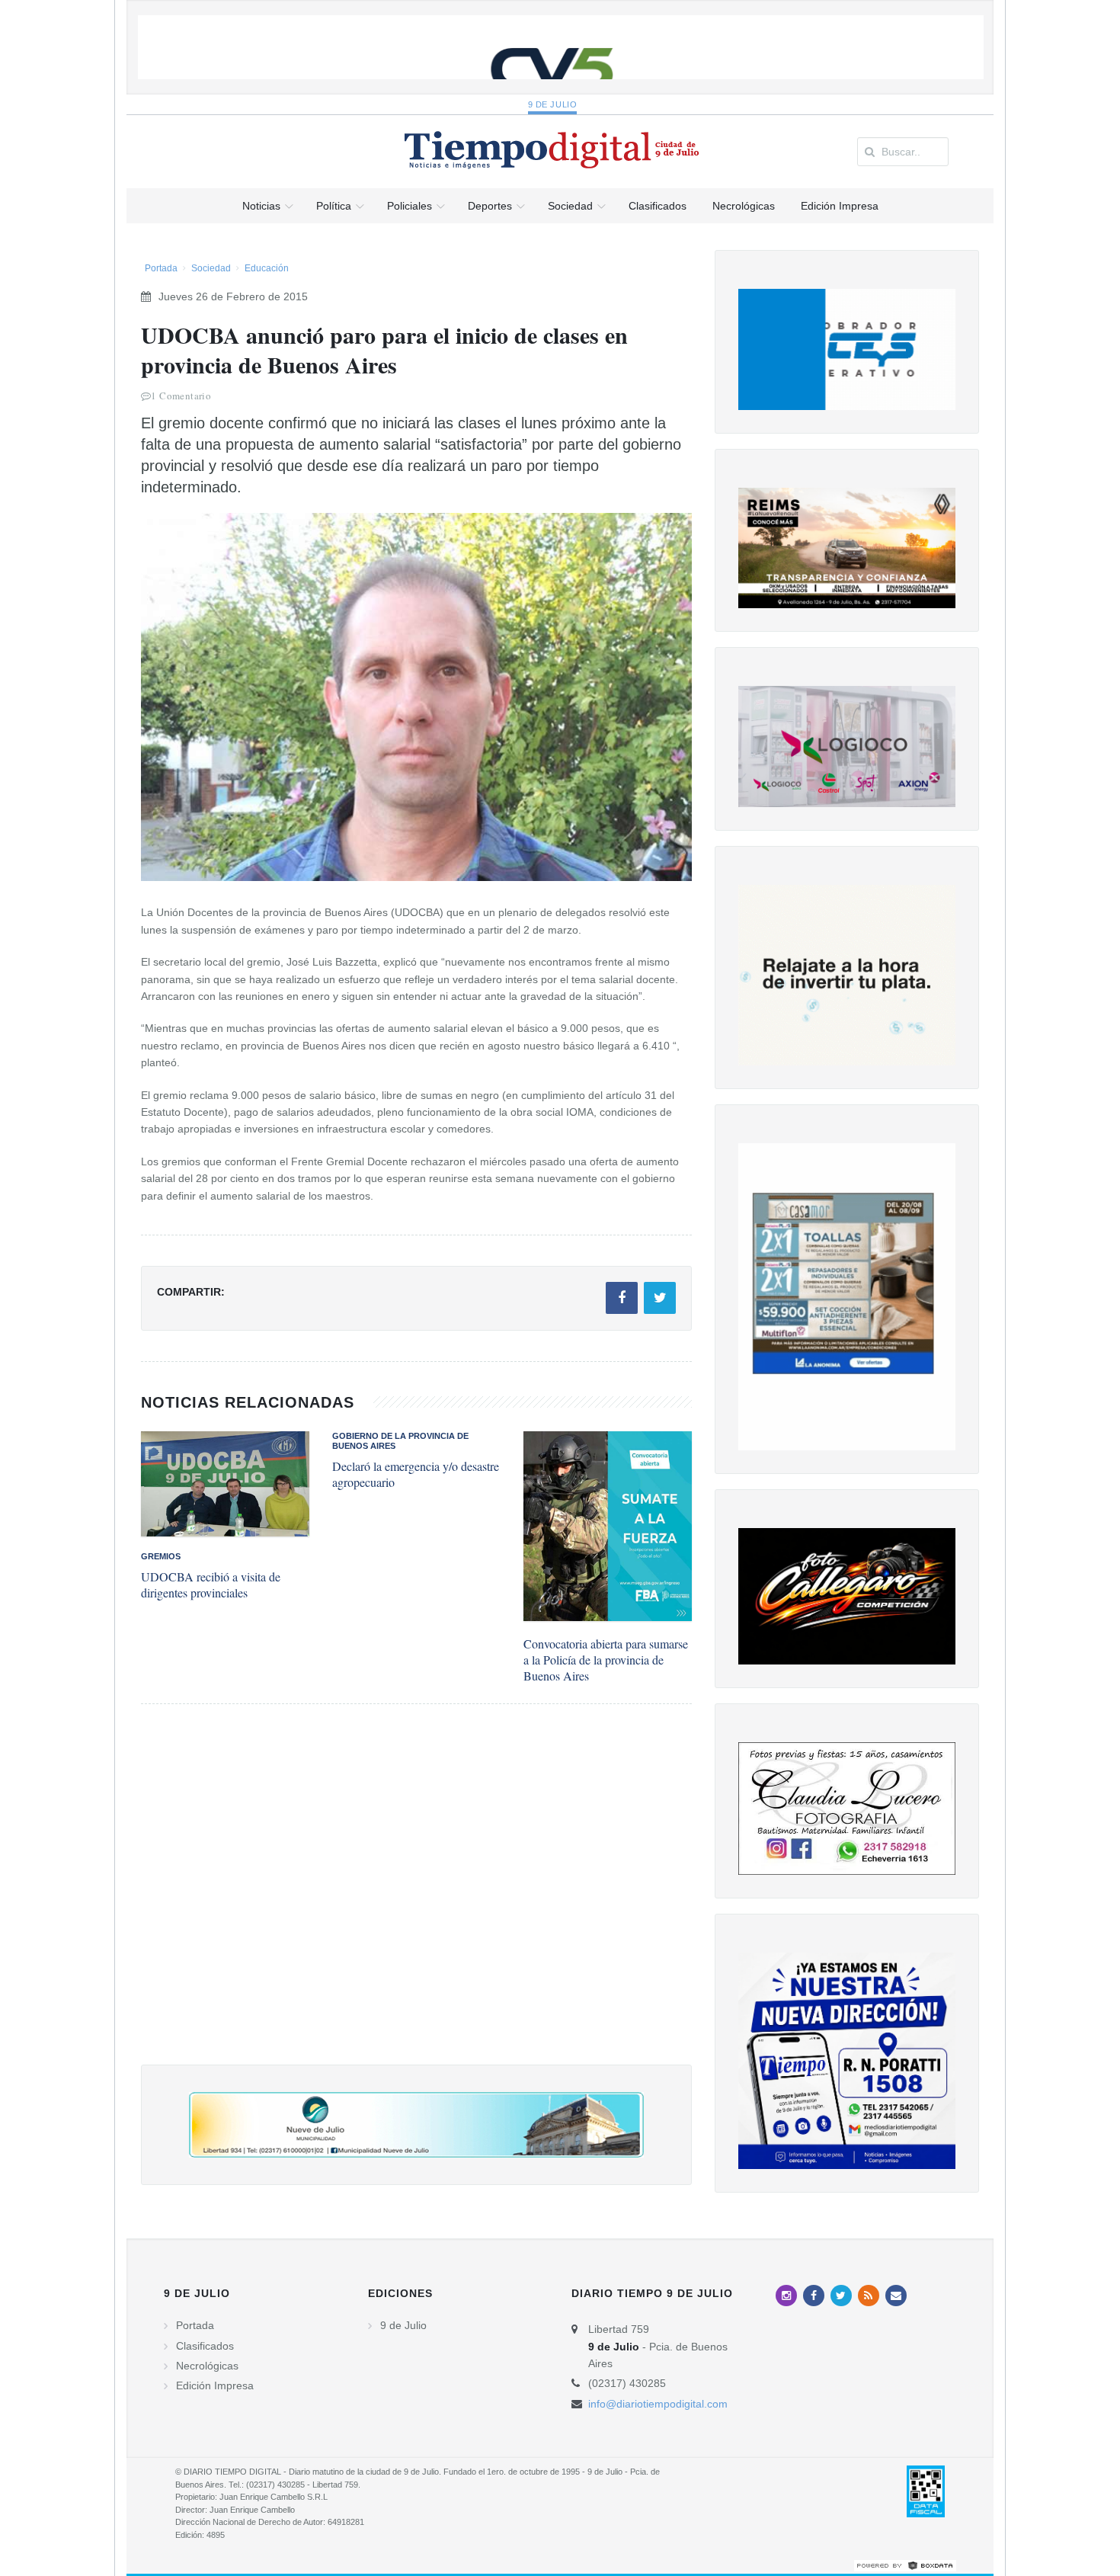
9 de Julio (553, 104)
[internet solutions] (905, 2565)
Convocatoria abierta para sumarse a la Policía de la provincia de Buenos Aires (606, 1660)
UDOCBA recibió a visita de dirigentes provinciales (211, 1584)
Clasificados (205, 2346)
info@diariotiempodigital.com (658, 2404)
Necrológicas (207, 2366)
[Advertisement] (416, 1900)
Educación (267, 268)
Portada (161, 268)
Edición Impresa (215, 2385)
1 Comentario (181, 396)
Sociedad (211, 268)
